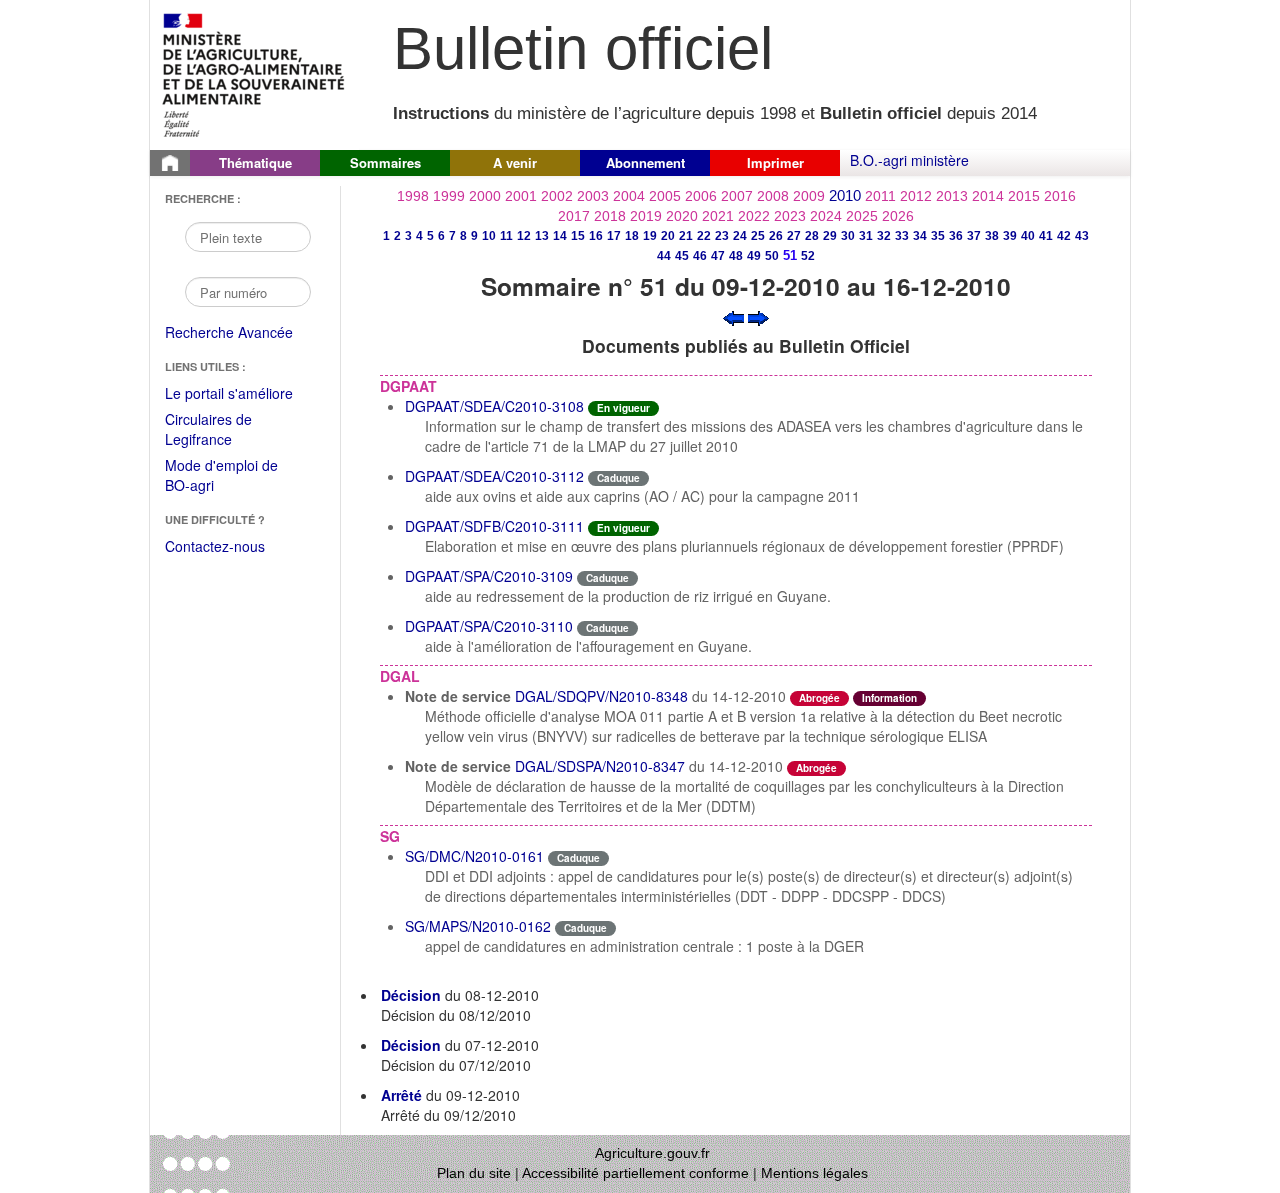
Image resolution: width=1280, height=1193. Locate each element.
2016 (1060, 196)
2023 (790, 216)
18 (632, 236)
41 (1046, 236)
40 (1028, 236)
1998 (413, 196)
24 (740, 236)
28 (812, 236)
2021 (718, 216)
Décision (411, 995)
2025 (862, 216)
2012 (916, 196)
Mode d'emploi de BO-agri (221, 476)
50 (772, 256)
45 (682, 256)
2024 (826, 216)
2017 (574, 216)
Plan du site (474, 1173)
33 (902, 236)
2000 (485, 196)
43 (1082, 236)
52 (808, 256)
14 (560, 236)
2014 (988, 196)
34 (920, 236)
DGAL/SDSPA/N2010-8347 (600, 766)
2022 (754, 216)
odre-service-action (911, 766)
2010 (845, 195)
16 (596, 236)
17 (614, 236)
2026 (898, 216)
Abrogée (819, 698)
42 (1064, 236)
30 (848, 236)
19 (650, 236)
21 (686, 236)
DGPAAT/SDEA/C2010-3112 (494, 476)
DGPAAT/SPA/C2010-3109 (489, 576)
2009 (809, 196)
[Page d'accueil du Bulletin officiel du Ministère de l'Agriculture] (170, 163)
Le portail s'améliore (242, 394)
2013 (952, 196)
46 (700, 256)
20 (668, 236)
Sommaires (385, 162)
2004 (629, 196)
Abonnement (645, 162)
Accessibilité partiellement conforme (635, 1173)
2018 (610, 216)
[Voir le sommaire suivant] (758, 316)
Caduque (618, 478)
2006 (701, 196)
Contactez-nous (215, 546)
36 (956, 236)
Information (889, 698)
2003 (593, 196)
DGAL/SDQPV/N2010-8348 (601, 696)
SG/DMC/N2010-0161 (474, 856)
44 (664, 256)
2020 (682, 216)
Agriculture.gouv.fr (652, 1153)
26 (776, 236)
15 (578, 236)
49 (754, 256)
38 (992, 236)
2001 (521, 196)
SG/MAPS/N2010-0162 (478, 926)
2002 (557, 196)
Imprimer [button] (775, 162)
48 (736, 256)
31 (866, 236)
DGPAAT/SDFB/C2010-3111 (494, 526)
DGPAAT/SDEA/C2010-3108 (494, 406)
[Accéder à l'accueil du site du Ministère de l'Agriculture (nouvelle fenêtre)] (254, 73)
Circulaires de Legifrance (224, 430)
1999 (449, 196)
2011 (880, 196)
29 (830, 236)
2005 (665, 196)
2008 (773, 196)
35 (938, 236)
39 (1010, 236)
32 (884, 236)
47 (718, 256)
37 (974, 236)
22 (704, 236)
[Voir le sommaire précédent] (733, 316)
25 (758, 236)
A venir (515, 162)
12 (524, 236)
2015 (1024, 196)
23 (722, 236)
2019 (646, 216)
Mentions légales (814, 1173)
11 (506, 236)
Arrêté (401, 1095)
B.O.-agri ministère (909, 160)
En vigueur (623, 408)
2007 (737, 196)
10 (489, 236)
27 (794, 236)
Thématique (255, 162)
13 (542, 236)
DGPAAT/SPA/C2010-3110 (489, 626)
